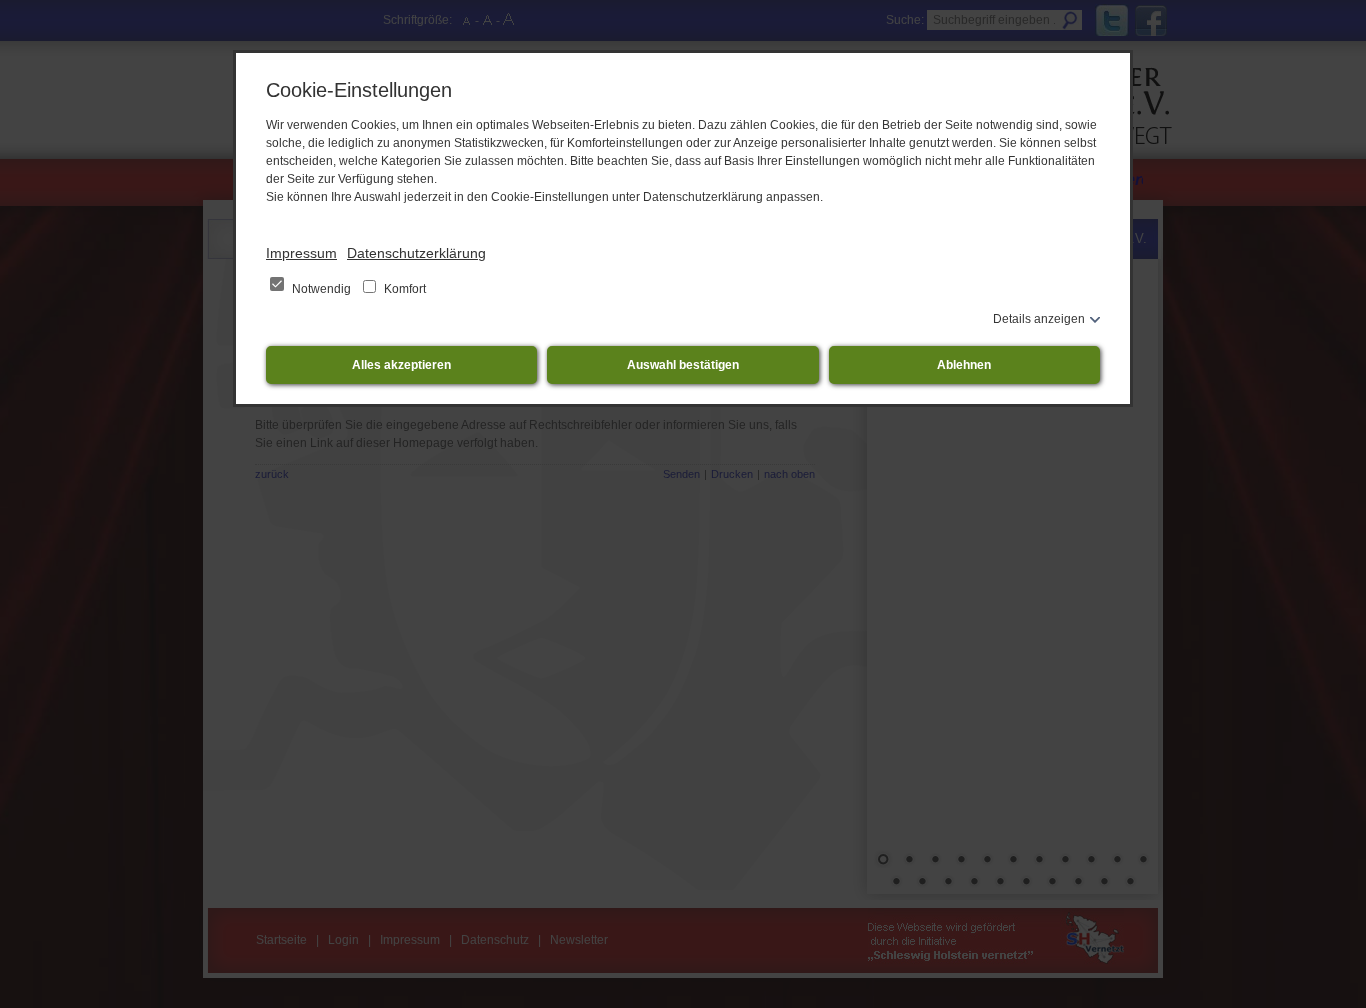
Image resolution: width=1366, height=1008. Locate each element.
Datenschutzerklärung (416, 253)
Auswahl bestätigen (683, 365)
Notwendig (321, 289)
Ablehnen (964, 365)
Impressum (301, 253)
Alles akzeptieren (401, 365)
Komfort (403, 289)
